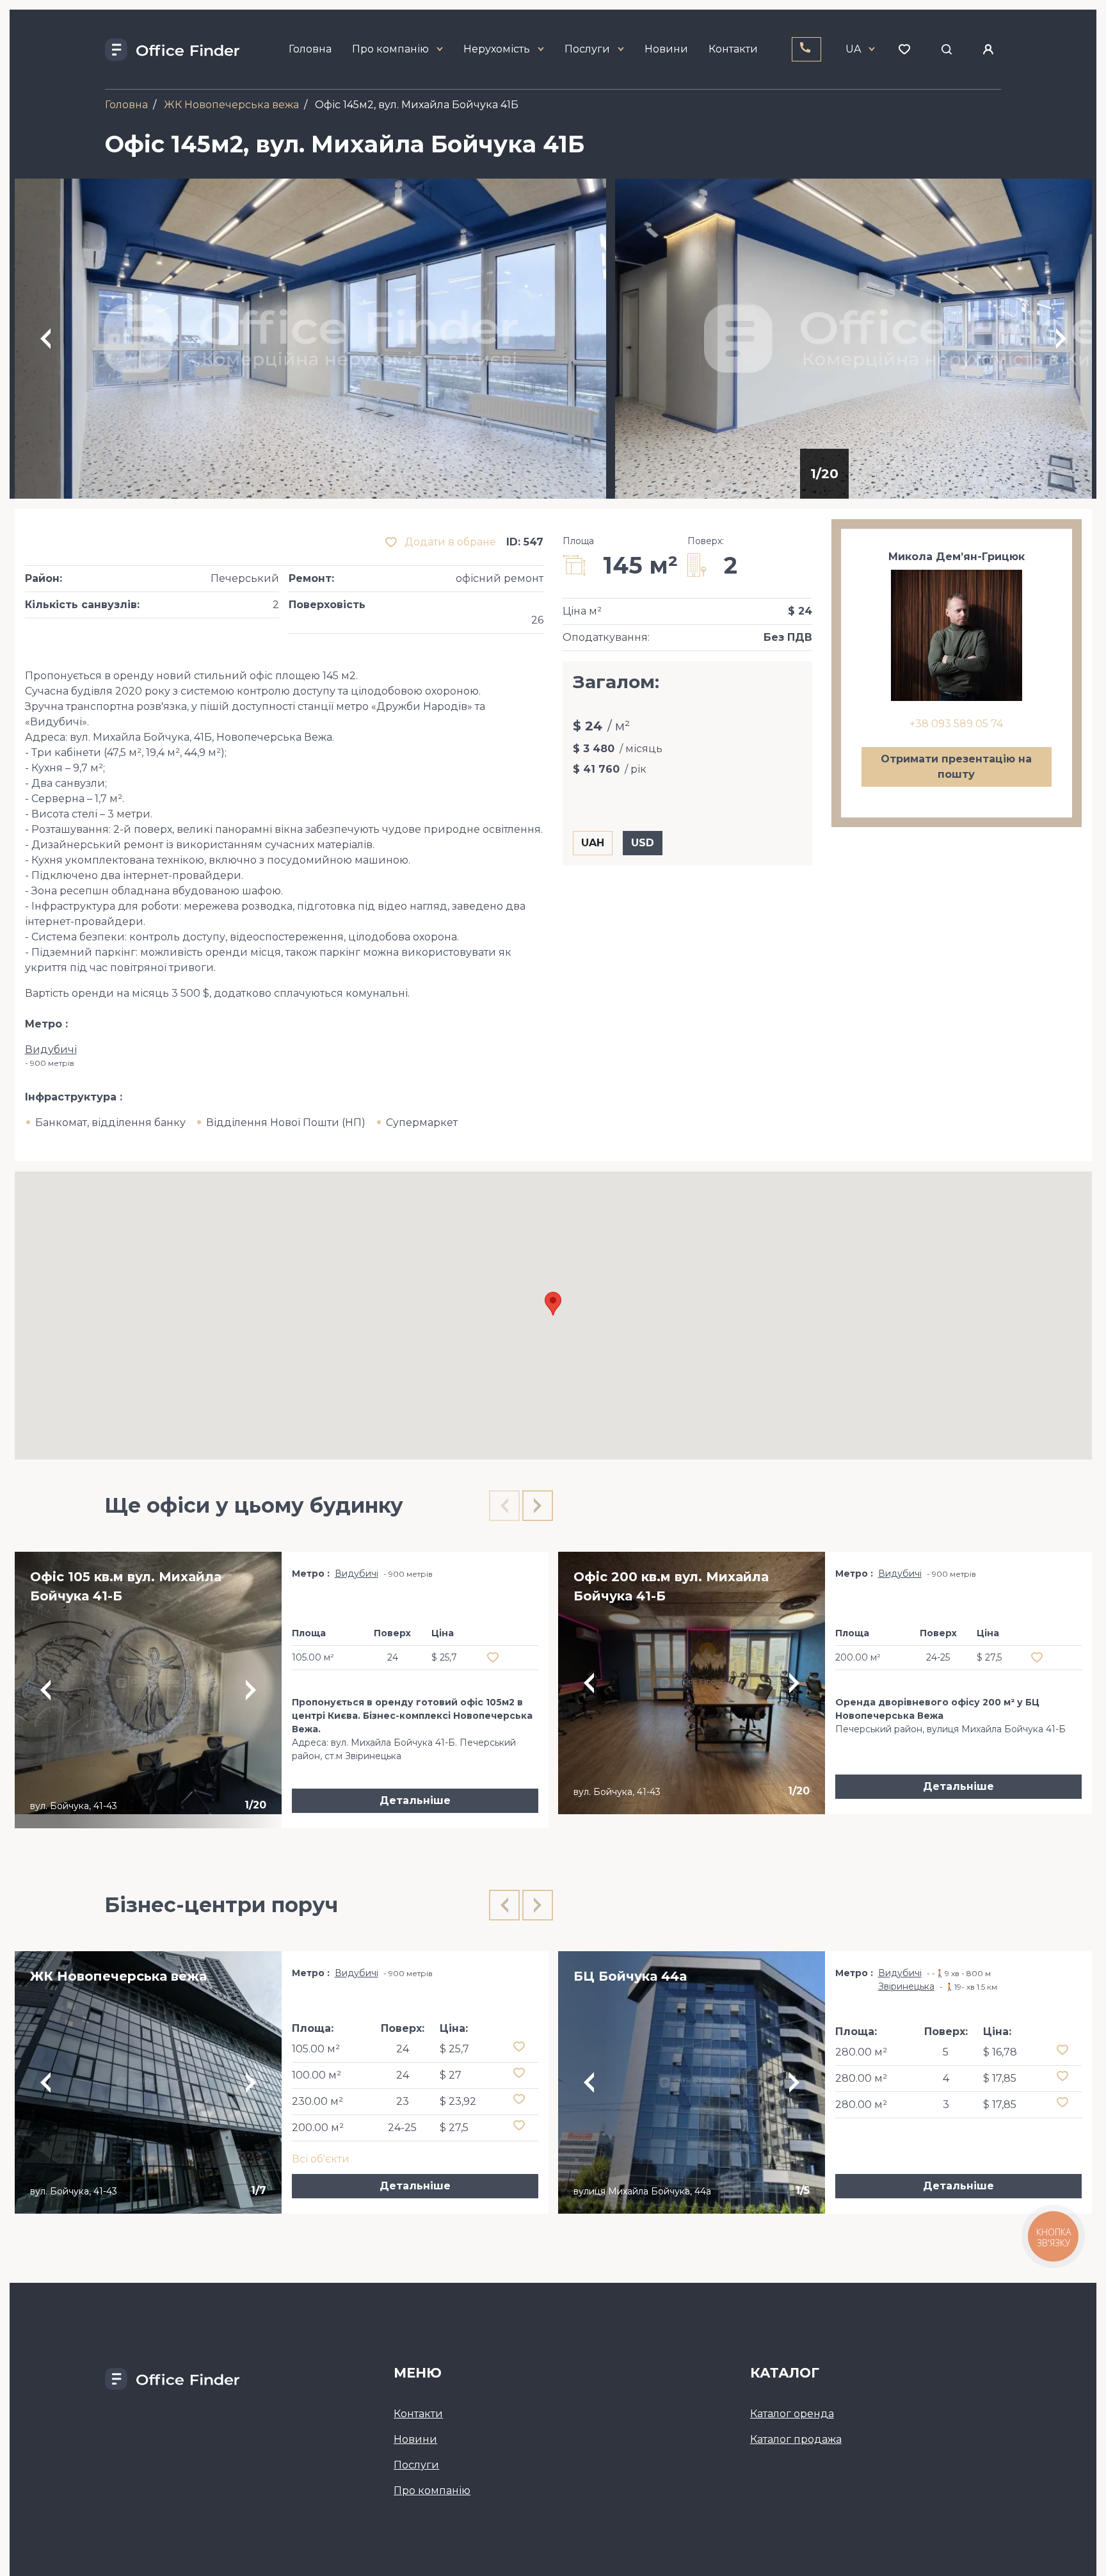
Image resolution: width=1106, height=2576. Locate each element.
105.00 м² (316, 2049)
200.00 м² (318, 2128)
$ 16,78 (1000, 2052)
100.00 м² (317, 2075)
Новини (666, 49)
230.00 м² (317, 2101)
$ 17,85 (1000, 2078)
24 (403, 2049)
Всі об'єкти (321, 2159)
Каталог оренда (792, 2414)
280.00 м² (861, 2052)
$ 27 (451, 2075)
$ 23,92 (458, 2101)
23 (403, 2101)
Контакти (733, 49)
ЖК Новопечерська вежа (231, 105)
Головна (310, 49)
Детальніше (415, 1800)
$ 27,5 (454, 2128)
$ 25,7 (454, 2049)
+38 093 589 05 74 (956, 724)
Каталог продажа (796, 2439)
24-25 (402, 2128)
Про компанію (390, 49)
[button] (553, 1304)
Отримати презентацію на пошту (956, 767)
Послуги (587, 49)
